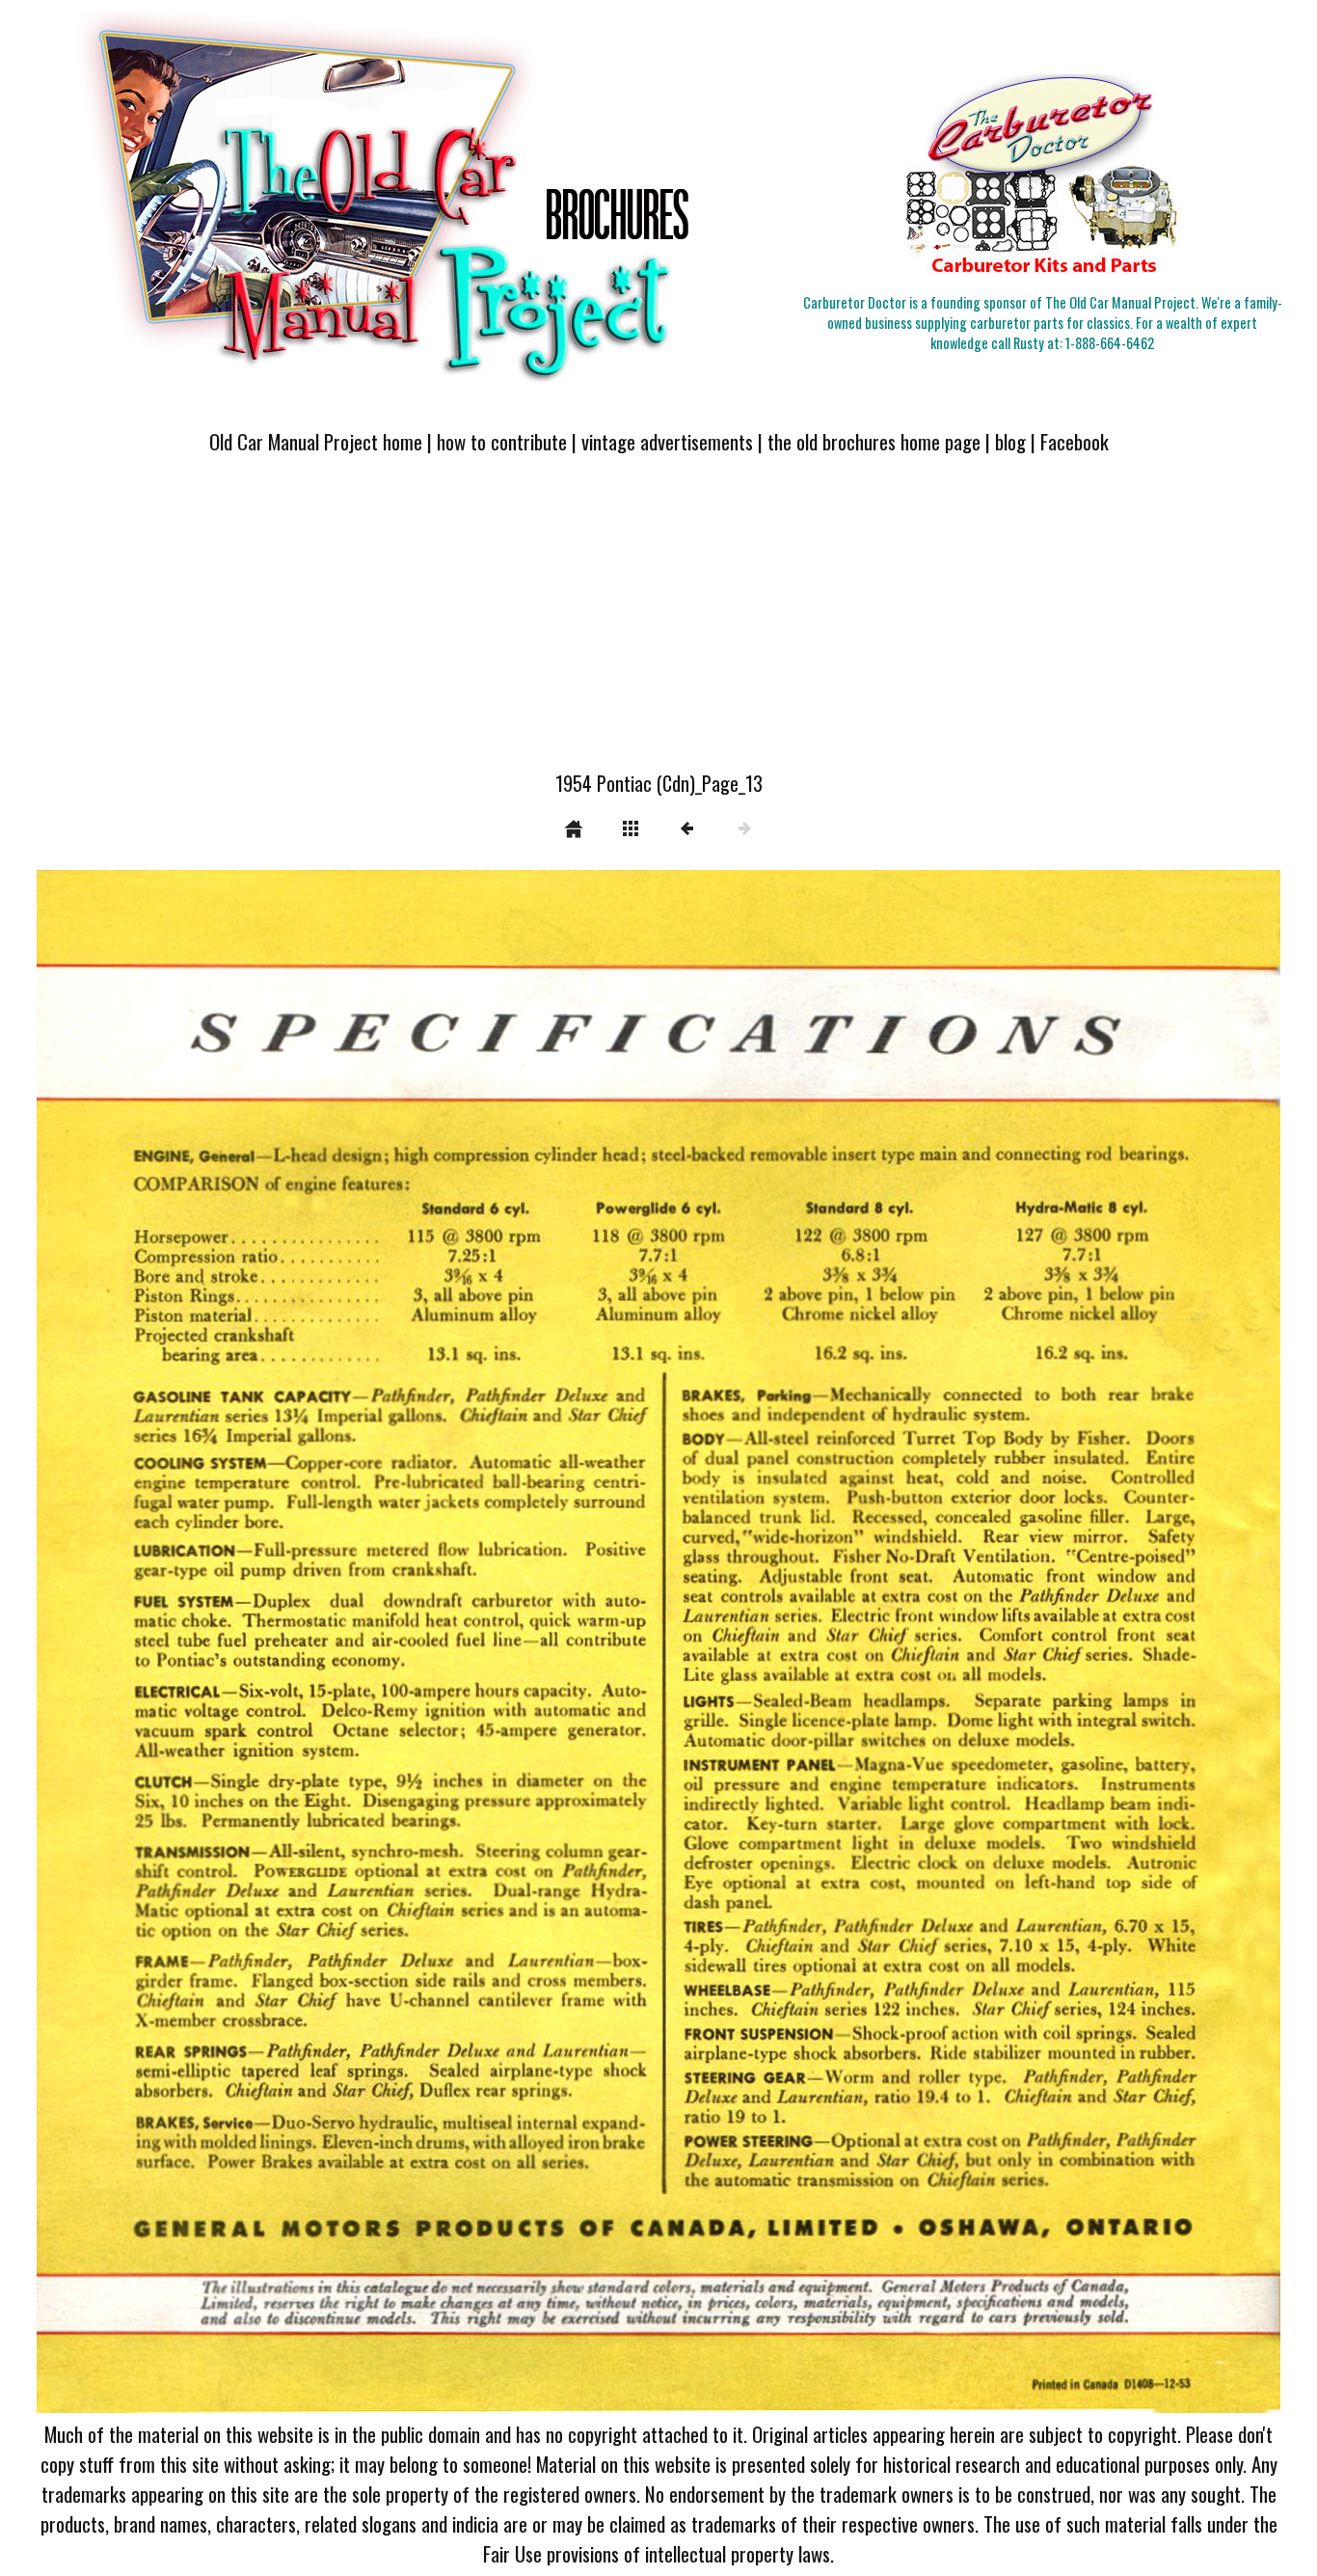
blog (1010, 441)
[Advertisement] (658, 624)
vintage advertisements (667, 441)
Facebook (1075, 441)
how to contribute (502, 441)
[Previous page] (285, 1641)
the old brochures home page (874, 441)
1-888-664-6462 (1110, 343)
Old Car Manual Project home (316, 441)
